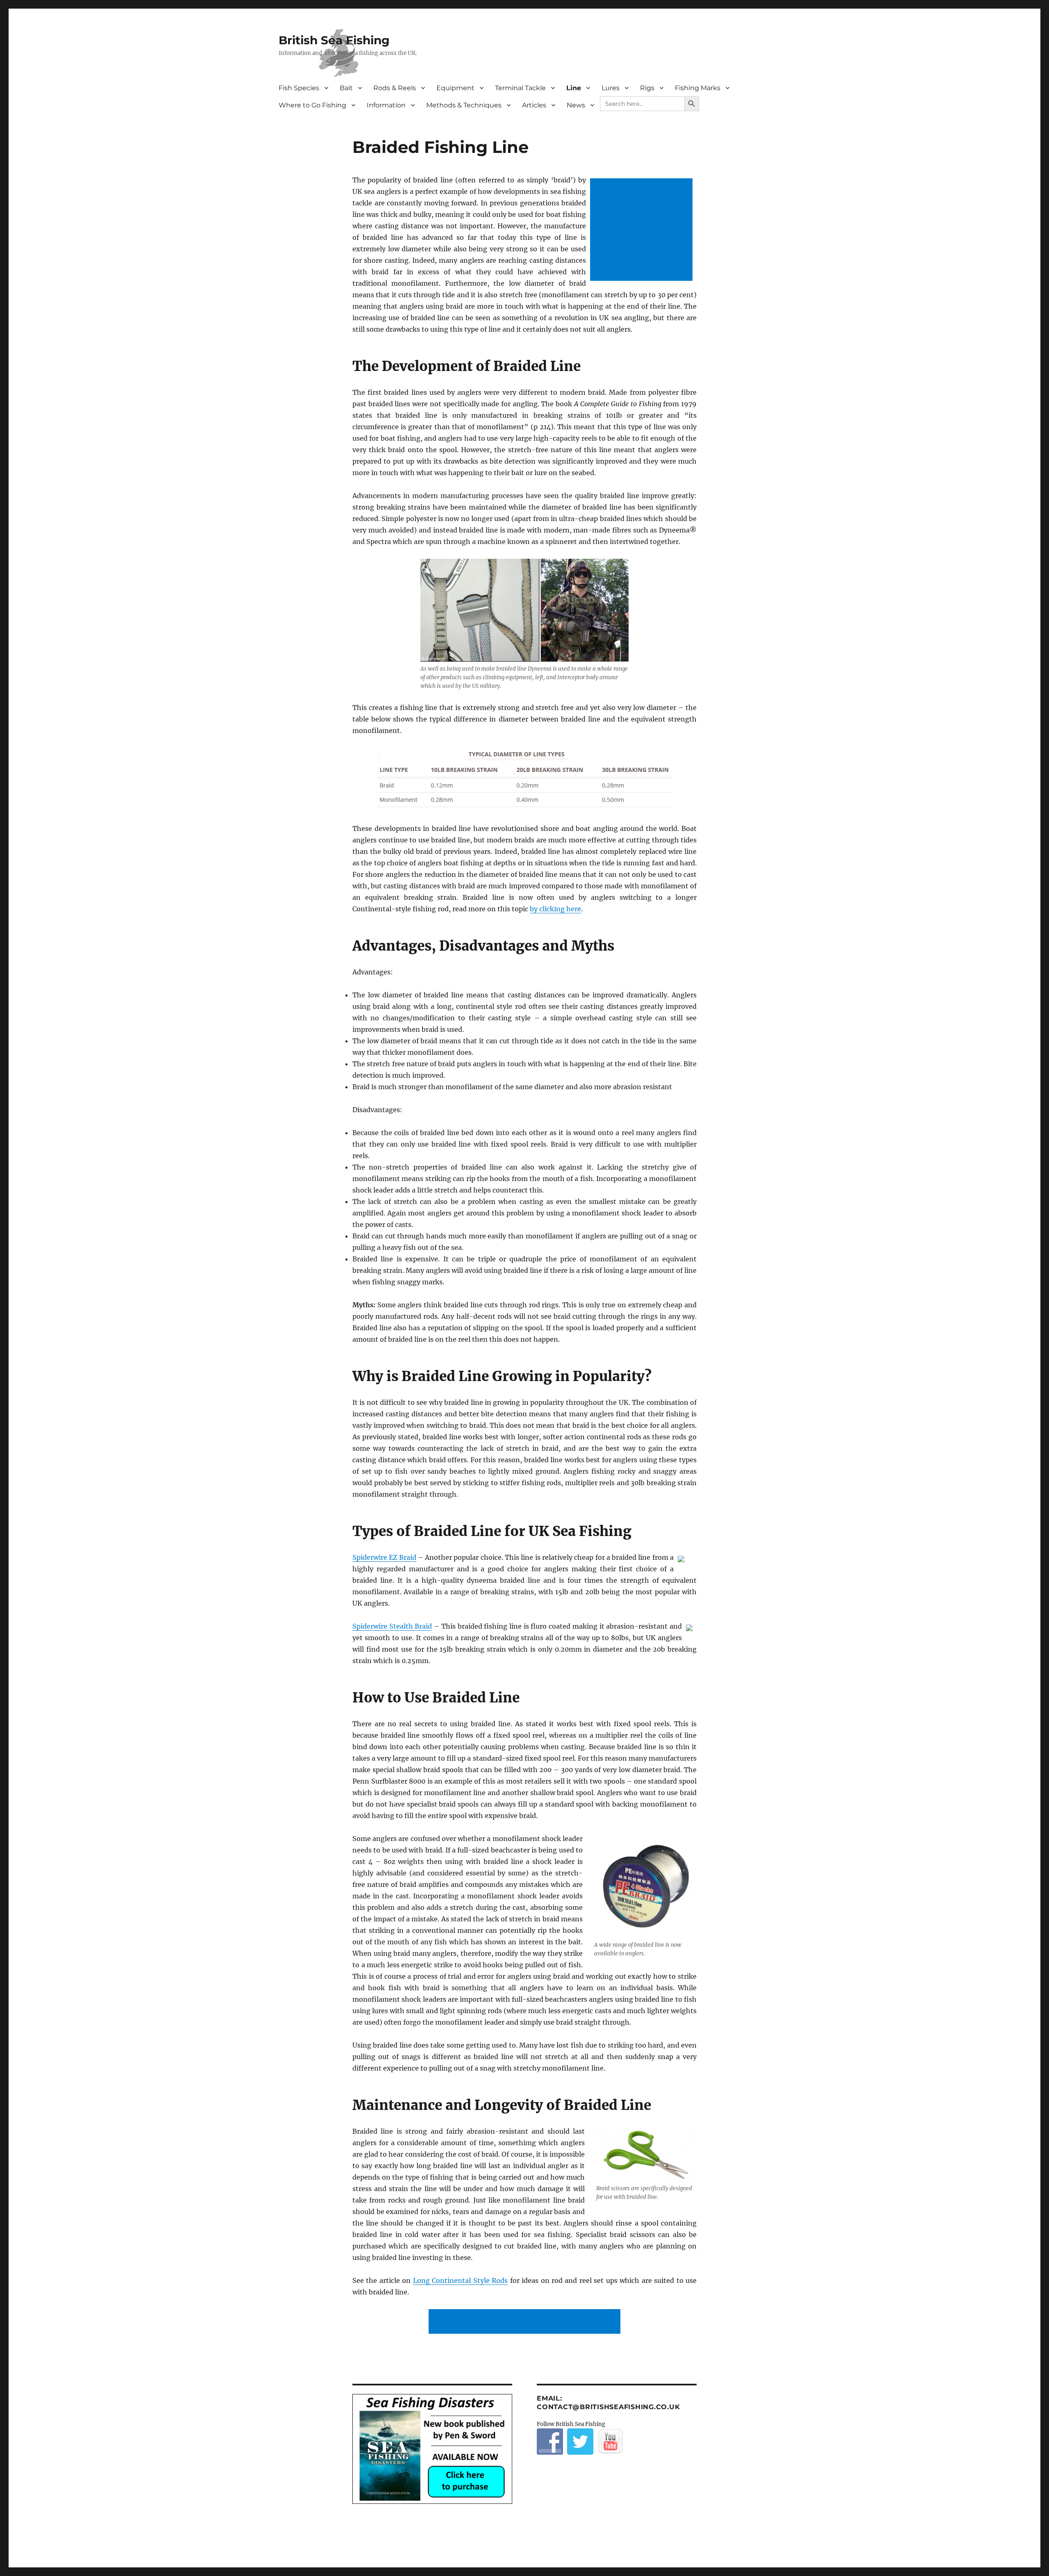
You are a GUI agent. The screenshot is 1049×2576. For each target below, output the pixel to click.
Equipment (455, 88)
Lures (611, 88)
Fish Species (299, 88)
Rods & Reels (395, 88)
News (576, 105)
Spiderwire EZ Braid (384, 1557)
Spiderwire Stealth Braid (392, 1626)
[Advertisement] (643, 230)
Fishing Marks (698, 88)
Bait (346, 88)
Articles (534, 105)
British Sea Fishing (334, 40)
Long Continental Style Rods (460, 2280)
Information (386, 105)
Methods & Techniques (464, 105)
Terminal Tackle (520, 88)
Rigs (647, 88)
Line (574, 88)
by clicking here (555, 909)
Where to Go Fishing (312, 105)
